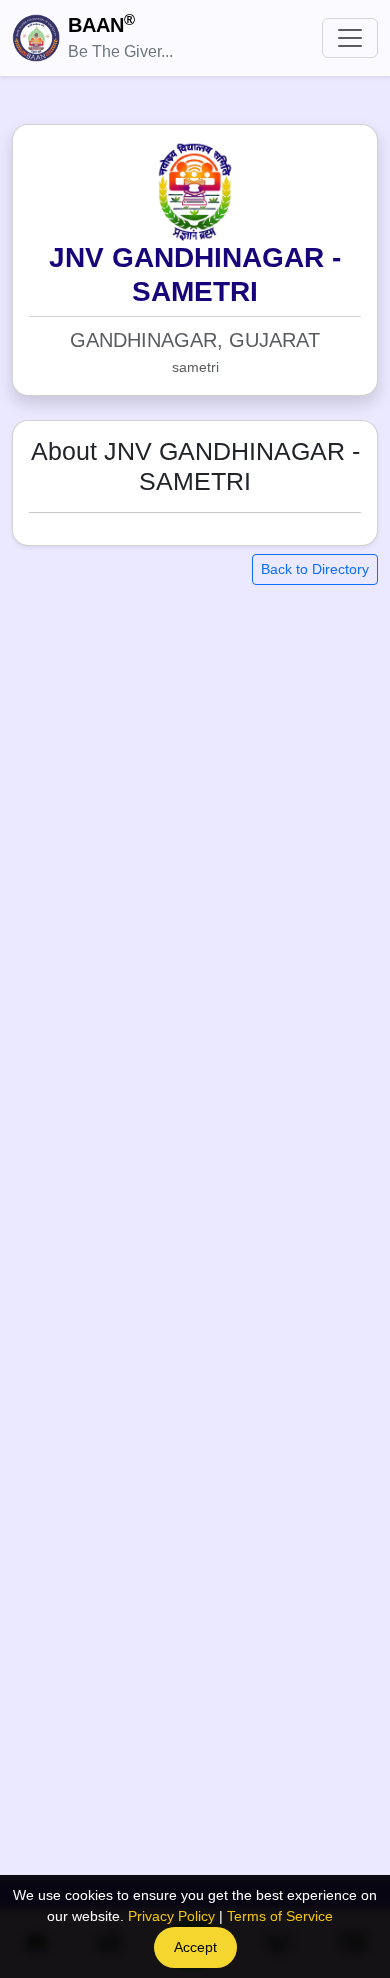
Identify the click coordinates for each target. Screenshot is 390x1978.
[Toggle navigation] (350, 38)
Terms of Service (280, 1916)
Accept (195, 1947)
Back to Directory (315, 569)
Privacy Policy (171, 1916)
